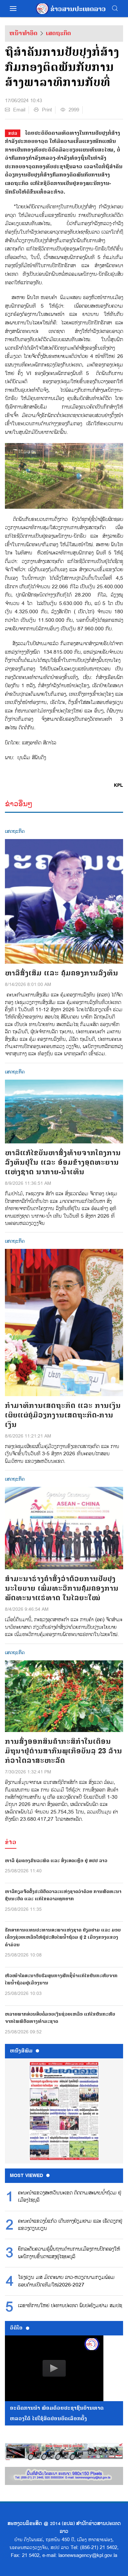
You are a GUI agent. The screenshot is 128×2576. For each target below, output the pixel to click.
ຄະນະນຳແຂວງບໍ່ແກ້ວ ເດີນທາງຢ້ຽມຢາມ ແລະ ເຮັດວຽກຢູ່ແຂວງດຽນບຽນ (70, 2225)
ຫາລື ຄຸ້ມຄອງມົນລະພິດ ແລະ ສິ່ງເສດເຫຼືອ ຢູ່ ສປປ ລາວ (56, 1861)
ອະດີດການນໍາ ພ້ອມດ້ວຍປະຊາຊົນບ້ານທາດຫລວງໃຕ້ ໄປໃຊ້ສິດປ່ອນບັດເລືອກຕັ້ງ (57, 2413)
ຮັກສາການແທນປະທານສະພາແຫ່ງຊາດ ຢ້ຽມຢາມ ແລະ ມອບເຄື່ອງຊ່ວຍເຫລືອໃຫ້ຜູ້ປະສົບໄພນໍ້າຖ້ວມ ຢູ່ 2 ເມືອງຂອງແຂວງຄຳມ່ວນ (63, 1937)
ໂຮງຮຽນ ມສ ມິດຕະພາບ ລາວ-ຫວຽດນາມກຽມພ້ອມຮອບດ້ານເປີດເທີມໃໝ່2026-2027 (66, 2281)
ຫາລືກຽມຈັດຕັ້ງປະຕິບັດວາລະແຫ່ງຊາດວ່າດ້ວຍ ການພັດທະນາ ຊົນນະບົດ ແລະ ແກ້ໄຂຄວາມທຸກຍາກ (63, 1895)
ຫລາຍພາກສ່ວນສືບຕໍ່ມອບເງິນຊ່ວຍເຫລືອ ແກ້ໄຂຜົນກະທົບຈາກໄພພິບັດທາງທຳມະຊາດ (60, 2018)
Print (47, 110)
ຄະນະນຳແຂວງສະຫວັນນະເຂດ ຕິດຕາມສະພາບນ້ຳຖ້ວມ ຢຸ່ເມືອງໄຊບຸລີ (70, 2197)
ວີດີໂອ (16, 2328)
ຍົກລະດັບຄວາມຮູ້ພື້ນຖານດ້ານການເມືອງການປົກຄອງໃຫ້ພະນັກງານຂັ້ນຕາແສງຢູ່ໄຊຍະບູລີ (69, 2253)
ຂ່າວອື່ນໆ (19, 804)
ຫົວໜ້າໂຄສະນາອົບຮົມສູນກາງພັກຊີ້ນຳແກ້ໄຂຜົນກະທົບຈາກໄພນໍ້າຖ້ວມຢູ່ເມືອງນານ (61, 1979)
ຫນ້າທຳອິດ (23, 33)
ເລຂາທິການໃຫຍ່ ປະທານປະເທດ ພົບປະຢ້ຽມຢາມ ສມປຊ (70, 2306)
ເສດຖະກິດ (58, 33)
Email (19, 110)
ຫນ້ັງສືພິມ (21, 2051)
